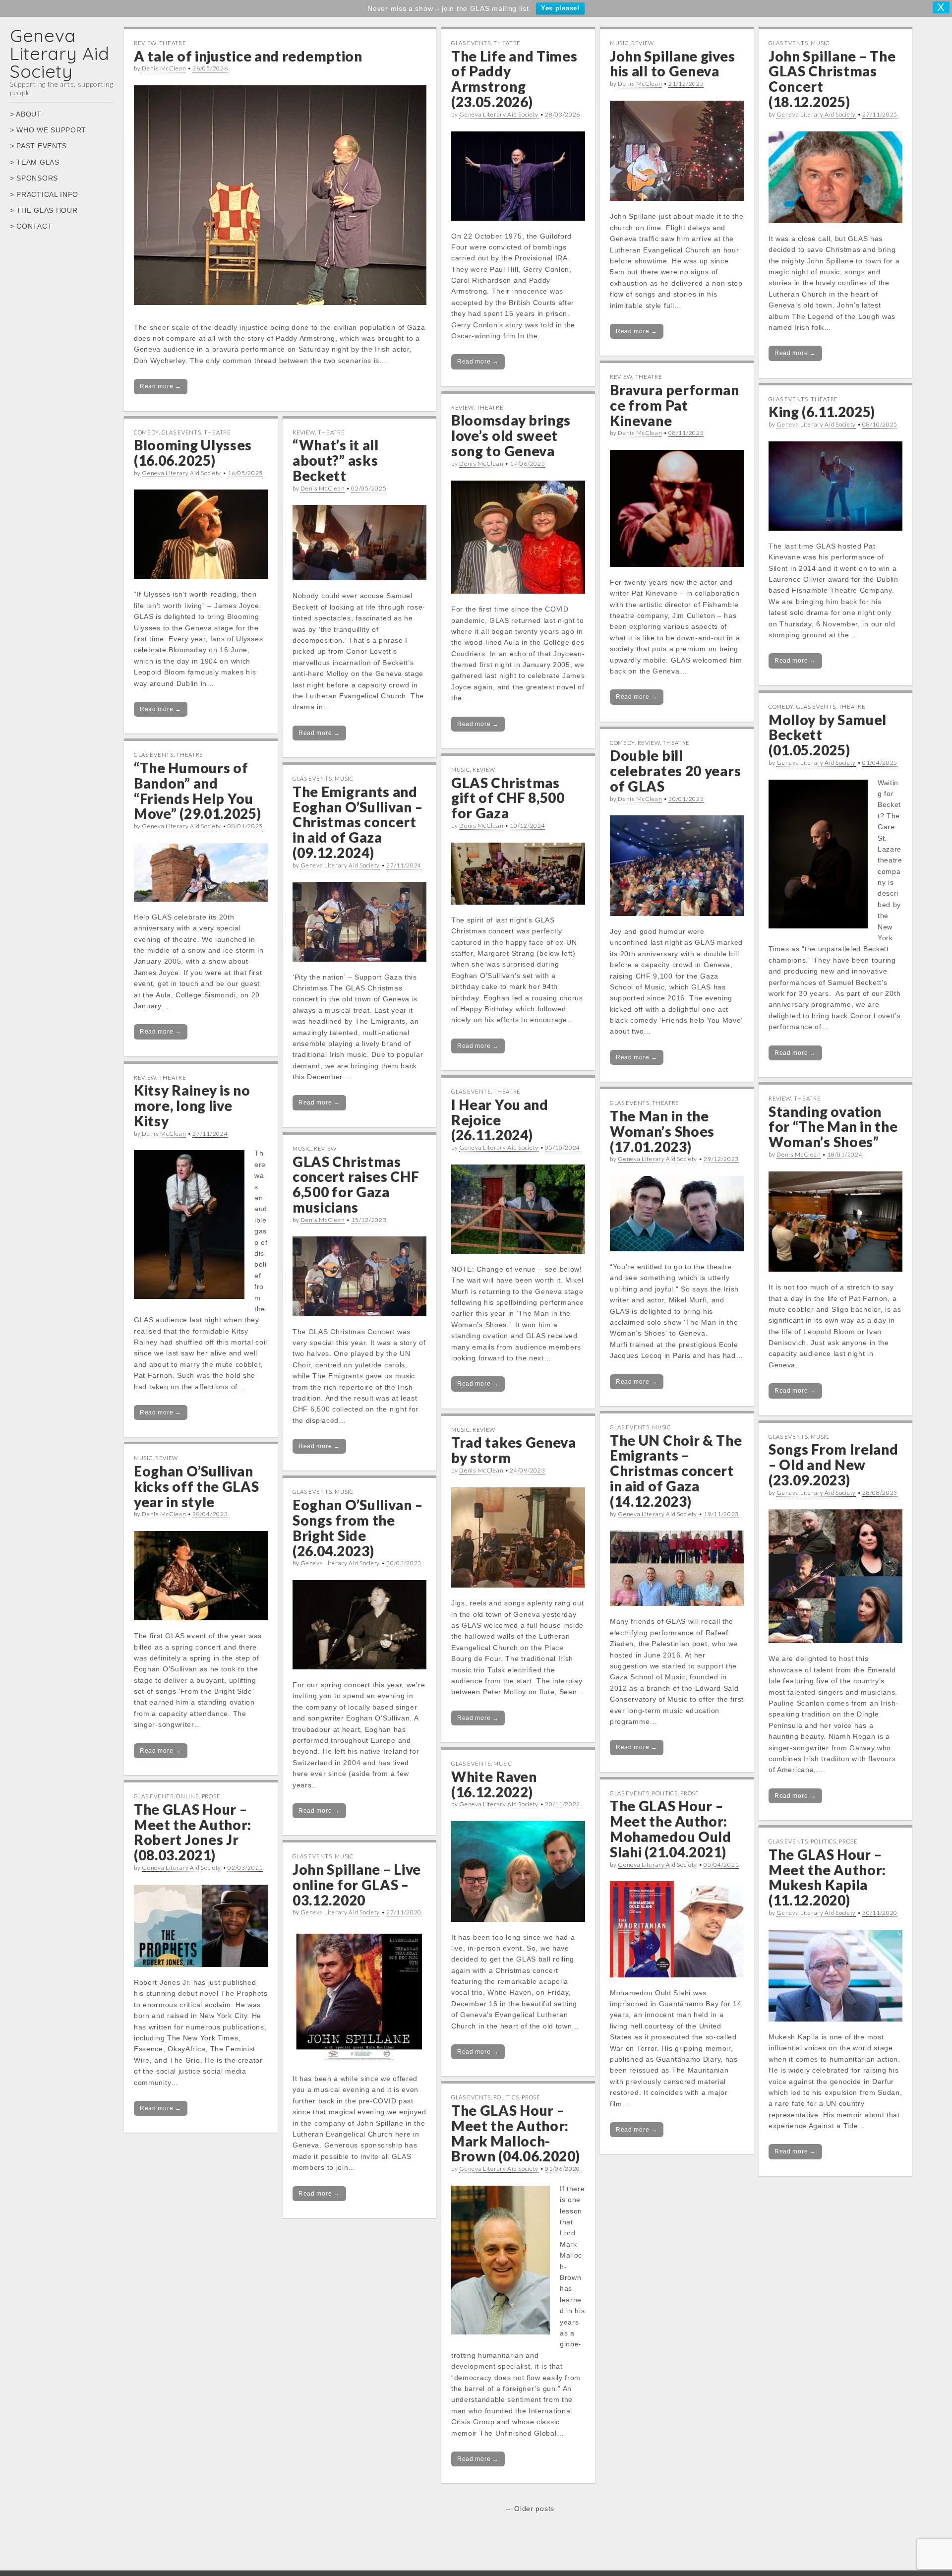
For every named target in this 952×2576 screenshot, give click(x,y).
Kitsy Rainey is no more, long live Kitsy (192, 1105)
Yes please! (560, 8)
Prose (690, 1793)
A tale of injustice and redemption (248, 56)
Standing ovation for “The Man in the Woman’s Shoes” (833, 1127)
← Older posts (530, 2509)
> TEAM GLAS (35, 162)
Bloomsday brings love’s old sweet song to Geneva (511, 435)
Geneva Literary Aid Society (59, 53)
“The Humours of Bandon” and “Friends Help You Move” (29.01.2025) (198, 791)
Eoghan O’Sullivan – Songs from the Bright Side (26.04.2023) (357, 1528)
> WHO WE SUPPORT (48, 130)
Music (619, 43)
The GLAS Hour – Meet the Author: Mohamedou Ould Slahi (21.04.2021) (671, 1829)
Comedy (146, 432)
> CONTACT (31, 226)
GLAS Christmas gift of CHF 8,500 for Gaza (508, 798)
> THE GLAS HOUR (44, 210)
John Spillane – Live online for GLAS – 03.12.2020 (357, 1885)
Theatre (173, 43)
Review (145, 43)
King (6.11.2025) (822, 412)
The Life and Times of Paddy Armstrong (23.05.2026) (514, 79)
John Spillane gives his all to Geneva (672, 64)
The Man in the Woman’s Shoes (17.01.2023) (662, 1131)
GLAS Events (471, 43)
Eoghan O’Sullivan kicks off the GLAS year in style (197, 1486)
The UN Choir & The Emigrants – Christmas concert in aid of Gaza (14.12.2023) (676, 1471)
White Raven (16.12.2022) (494, 1784)
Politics (665, 1793)
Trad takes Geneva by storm (514, 1450)
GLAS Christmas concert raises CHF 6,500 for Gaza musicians (356, 1184)
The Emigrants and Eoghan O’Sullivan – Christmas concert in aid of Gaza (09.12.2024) (357, 822)
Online (187, 1796)
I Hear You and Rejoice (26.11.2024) (500, 1120)
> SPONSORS (34, 178)
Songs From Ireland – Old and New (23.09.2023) (833, 1465)
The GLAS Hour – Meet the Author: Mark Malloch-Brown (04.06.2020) (516, 2133)
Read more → (161, 386)
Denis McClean (164, 68)
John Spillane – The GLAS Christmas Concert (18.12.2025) (832, 79)
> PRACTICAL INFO (44, 194)
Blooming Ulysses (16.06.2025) (193, 453)
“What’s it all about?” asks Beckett (336, 460)
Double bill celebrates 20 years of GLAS (675, 771)
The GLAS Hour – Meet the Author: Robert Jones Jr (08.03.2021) (193, 1832)
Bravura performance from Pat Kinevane (675, 405)
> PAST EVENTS (38, 146)
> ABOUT (26, 114)
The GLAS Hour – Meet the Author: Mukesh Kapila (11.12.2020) (827, 1877)
